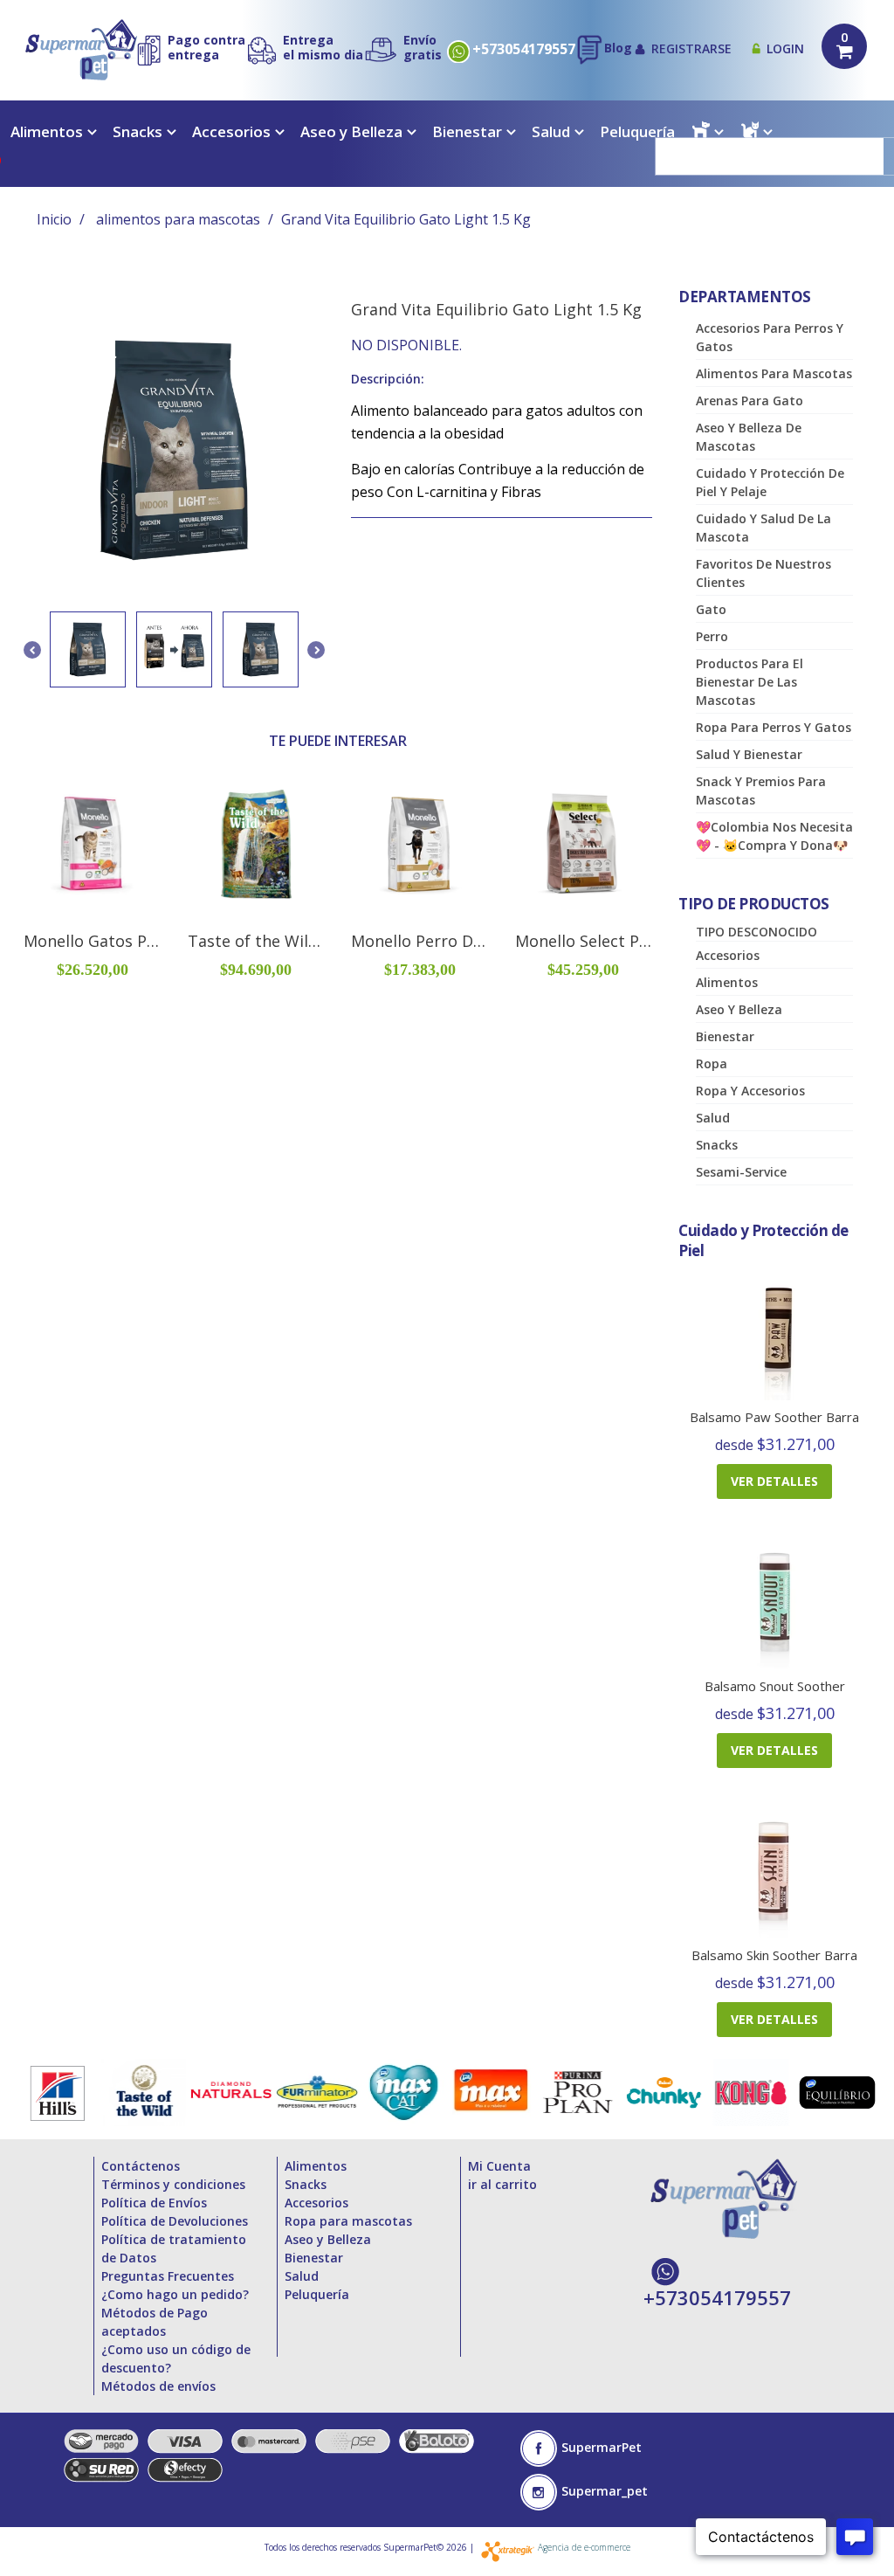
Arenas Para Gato (750, 401)
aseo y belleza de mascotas (749, 437)
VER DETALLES (774, 1481)
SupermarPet (602, 2447)
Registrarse (691, 48)
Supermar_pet (605, 2491)
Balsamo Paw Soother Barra (774, 1417)
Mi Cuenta (499, 2166)
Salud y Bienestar (749, 754)
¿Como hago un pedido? (175, 2294)
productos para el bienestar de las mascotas (750, 682)
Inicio (54, 219)
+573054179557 (524, 49)
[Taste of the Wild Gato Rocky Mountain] (257, 844)
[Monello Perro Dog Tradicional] (420, 844)
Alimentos (47, 131)
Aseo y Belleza (351, 131)
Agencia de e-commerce (584, 2547)
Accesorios (231, 131)
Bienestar (467, 131)
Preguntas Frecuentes (168, 2276)
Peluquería (637, 131)
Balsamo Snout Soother (775, 1686)
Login (785, 48)
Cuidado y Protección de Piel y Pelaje (770, 482)
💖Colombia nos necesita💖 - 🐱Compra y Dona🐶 (774, 836)
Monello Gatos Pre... (98, 941)
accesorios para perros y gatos (770, 337)
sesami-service (741, 1172)
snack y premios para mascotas (761, 791)
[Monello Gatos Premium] (93, 844)
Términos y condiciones (173, 2184)
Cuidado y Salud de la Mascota (763, 528)
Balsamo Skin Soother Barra (774, 1955)
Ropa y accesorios (750, 1091)
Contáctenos (141, 2166)
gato (711, 609)
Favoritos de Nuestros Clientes (763, 573)
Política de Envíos (154, 2203)
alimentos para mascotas (178, 219)
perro (712, 636)
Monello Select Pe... (587, 941)
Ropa (712, 1064)
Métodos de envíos (158, 2386)
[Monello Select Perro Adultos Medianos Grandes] (584, 844)
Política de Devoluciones (175, 2221)
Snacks (138, 131)
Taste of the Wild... (258, 941)
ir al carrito (502, 2184)
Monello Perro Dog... (427, 941)
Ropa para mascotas (348, 2221)
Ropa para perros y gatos (774, 727)
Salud (551, 131)
